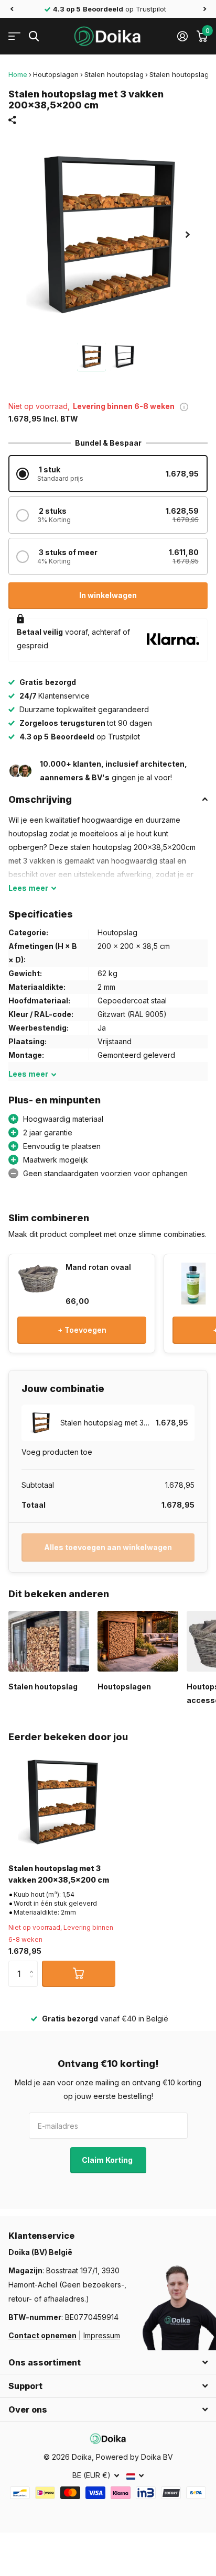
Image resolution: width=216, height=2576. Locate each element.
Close (108, 2362)
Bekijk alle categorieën (14, 36)
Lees (28, 888)
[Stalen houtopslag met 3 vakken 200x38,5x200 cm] (62, 1802)
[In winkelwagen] (79, 1974)
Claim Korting (108, 2160)
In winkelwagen (108, 595)
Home (18, 74)
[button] (12, 9)
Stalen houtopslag (114, 74)
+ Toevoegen (82, 1330)
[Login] (182, 36)
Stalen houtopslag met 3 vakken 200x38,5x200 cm (59, 1874)
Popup (184, 406)
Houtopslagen (56, 74)
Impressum (102, 2335)
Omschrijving (40, 799)
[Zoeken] (34, 36)
